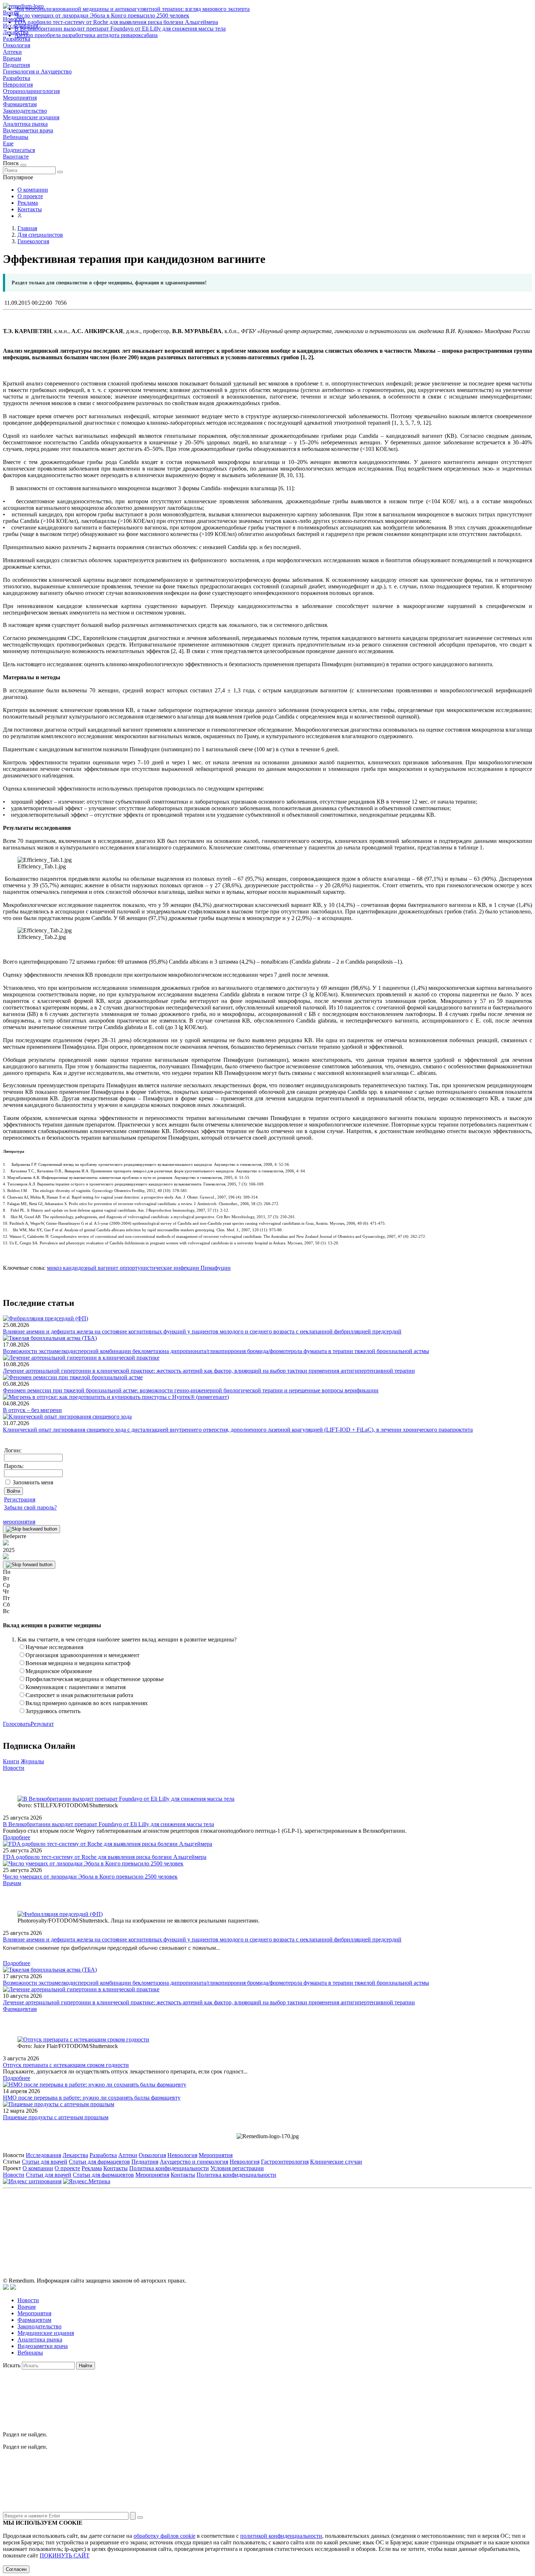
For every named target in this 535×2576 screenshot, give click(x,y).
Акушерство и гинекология (194, 2162)
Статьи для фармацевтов (99, 2162)
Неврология (18, 85)
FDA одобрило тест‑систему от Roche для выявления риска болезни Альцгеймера (116, 22)
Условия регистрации (237, 2168)
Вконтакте (16, 157)
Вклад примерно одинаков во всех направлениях (87, 1703)
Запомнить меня (33, 1482)
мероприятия (19, 1522)
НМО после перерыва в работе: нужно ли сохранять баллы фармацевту (92, 2098)
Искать (12, 2365)
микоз (54, 1268)
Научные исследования (54, 1647)
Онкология (17, 45)
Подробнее (17, 1837)
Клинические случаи (336, 2162)
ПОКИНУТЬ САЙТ (65, 2555)
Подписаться (19, 150)
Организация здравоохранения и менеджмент (82, 1655)
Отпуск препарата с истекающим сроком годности (66, 2065)
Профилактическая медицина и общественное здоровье (95, 1679)
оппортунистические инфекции (159, 1268)
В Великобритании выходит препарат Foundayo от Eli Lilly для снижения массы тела (120, 29)
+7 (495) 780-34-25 (252, 2225)
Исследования (43, 2155)
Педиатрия (16, 65)
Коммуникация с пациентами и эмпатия (76, 1687)
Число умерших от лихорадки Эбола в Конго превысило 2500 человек (102, 15)
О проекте (30, 196)
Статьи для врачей (45, 2162)
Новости (14, 1768)
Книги (11, 1761)
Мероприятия (20, 98)
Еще (8, 143)
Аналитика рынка (25, 124)
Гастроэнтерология (285, 2162)
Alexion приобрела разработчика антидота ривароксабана (86, 35)
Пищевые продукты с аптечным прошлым (56, 2117)
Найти (86, 2366)
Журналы (32, 1761)
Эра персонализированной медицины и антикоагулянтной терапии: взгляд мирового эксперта (132, 9)
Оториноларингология (31, 91)
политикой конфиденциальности (281, 2536)
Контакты (30, 209)
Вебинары (16, 137)
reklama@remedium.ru (348, 2225)
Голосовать (17, 1724)
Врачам (12, 58)
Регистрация (20, 1499)
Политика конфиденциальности (169, 2168)
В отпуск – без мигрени (32, 1410)
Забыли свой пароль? (30, 1507)
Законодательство (25, 111)
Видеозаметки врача (28, 130)
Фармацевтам (20, 104)
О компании (33, 190)
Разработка (17, 78)
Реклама (28, 203)
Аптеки (12, 52)
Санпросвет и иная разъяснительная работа (79, 1695)
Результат (42, 1724)
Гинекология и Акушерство (37, 71)
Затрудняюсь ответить (53, 1711)
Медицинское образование (59, 1671)
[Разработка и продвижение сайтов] (6, 2288)
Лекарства (75, 2155)
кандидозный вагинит (90, 1268)
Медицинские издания (31, 117)
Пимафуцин (215, 1268)
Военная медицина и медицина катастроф (78, 1663)
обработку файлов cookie (165, 2536)
